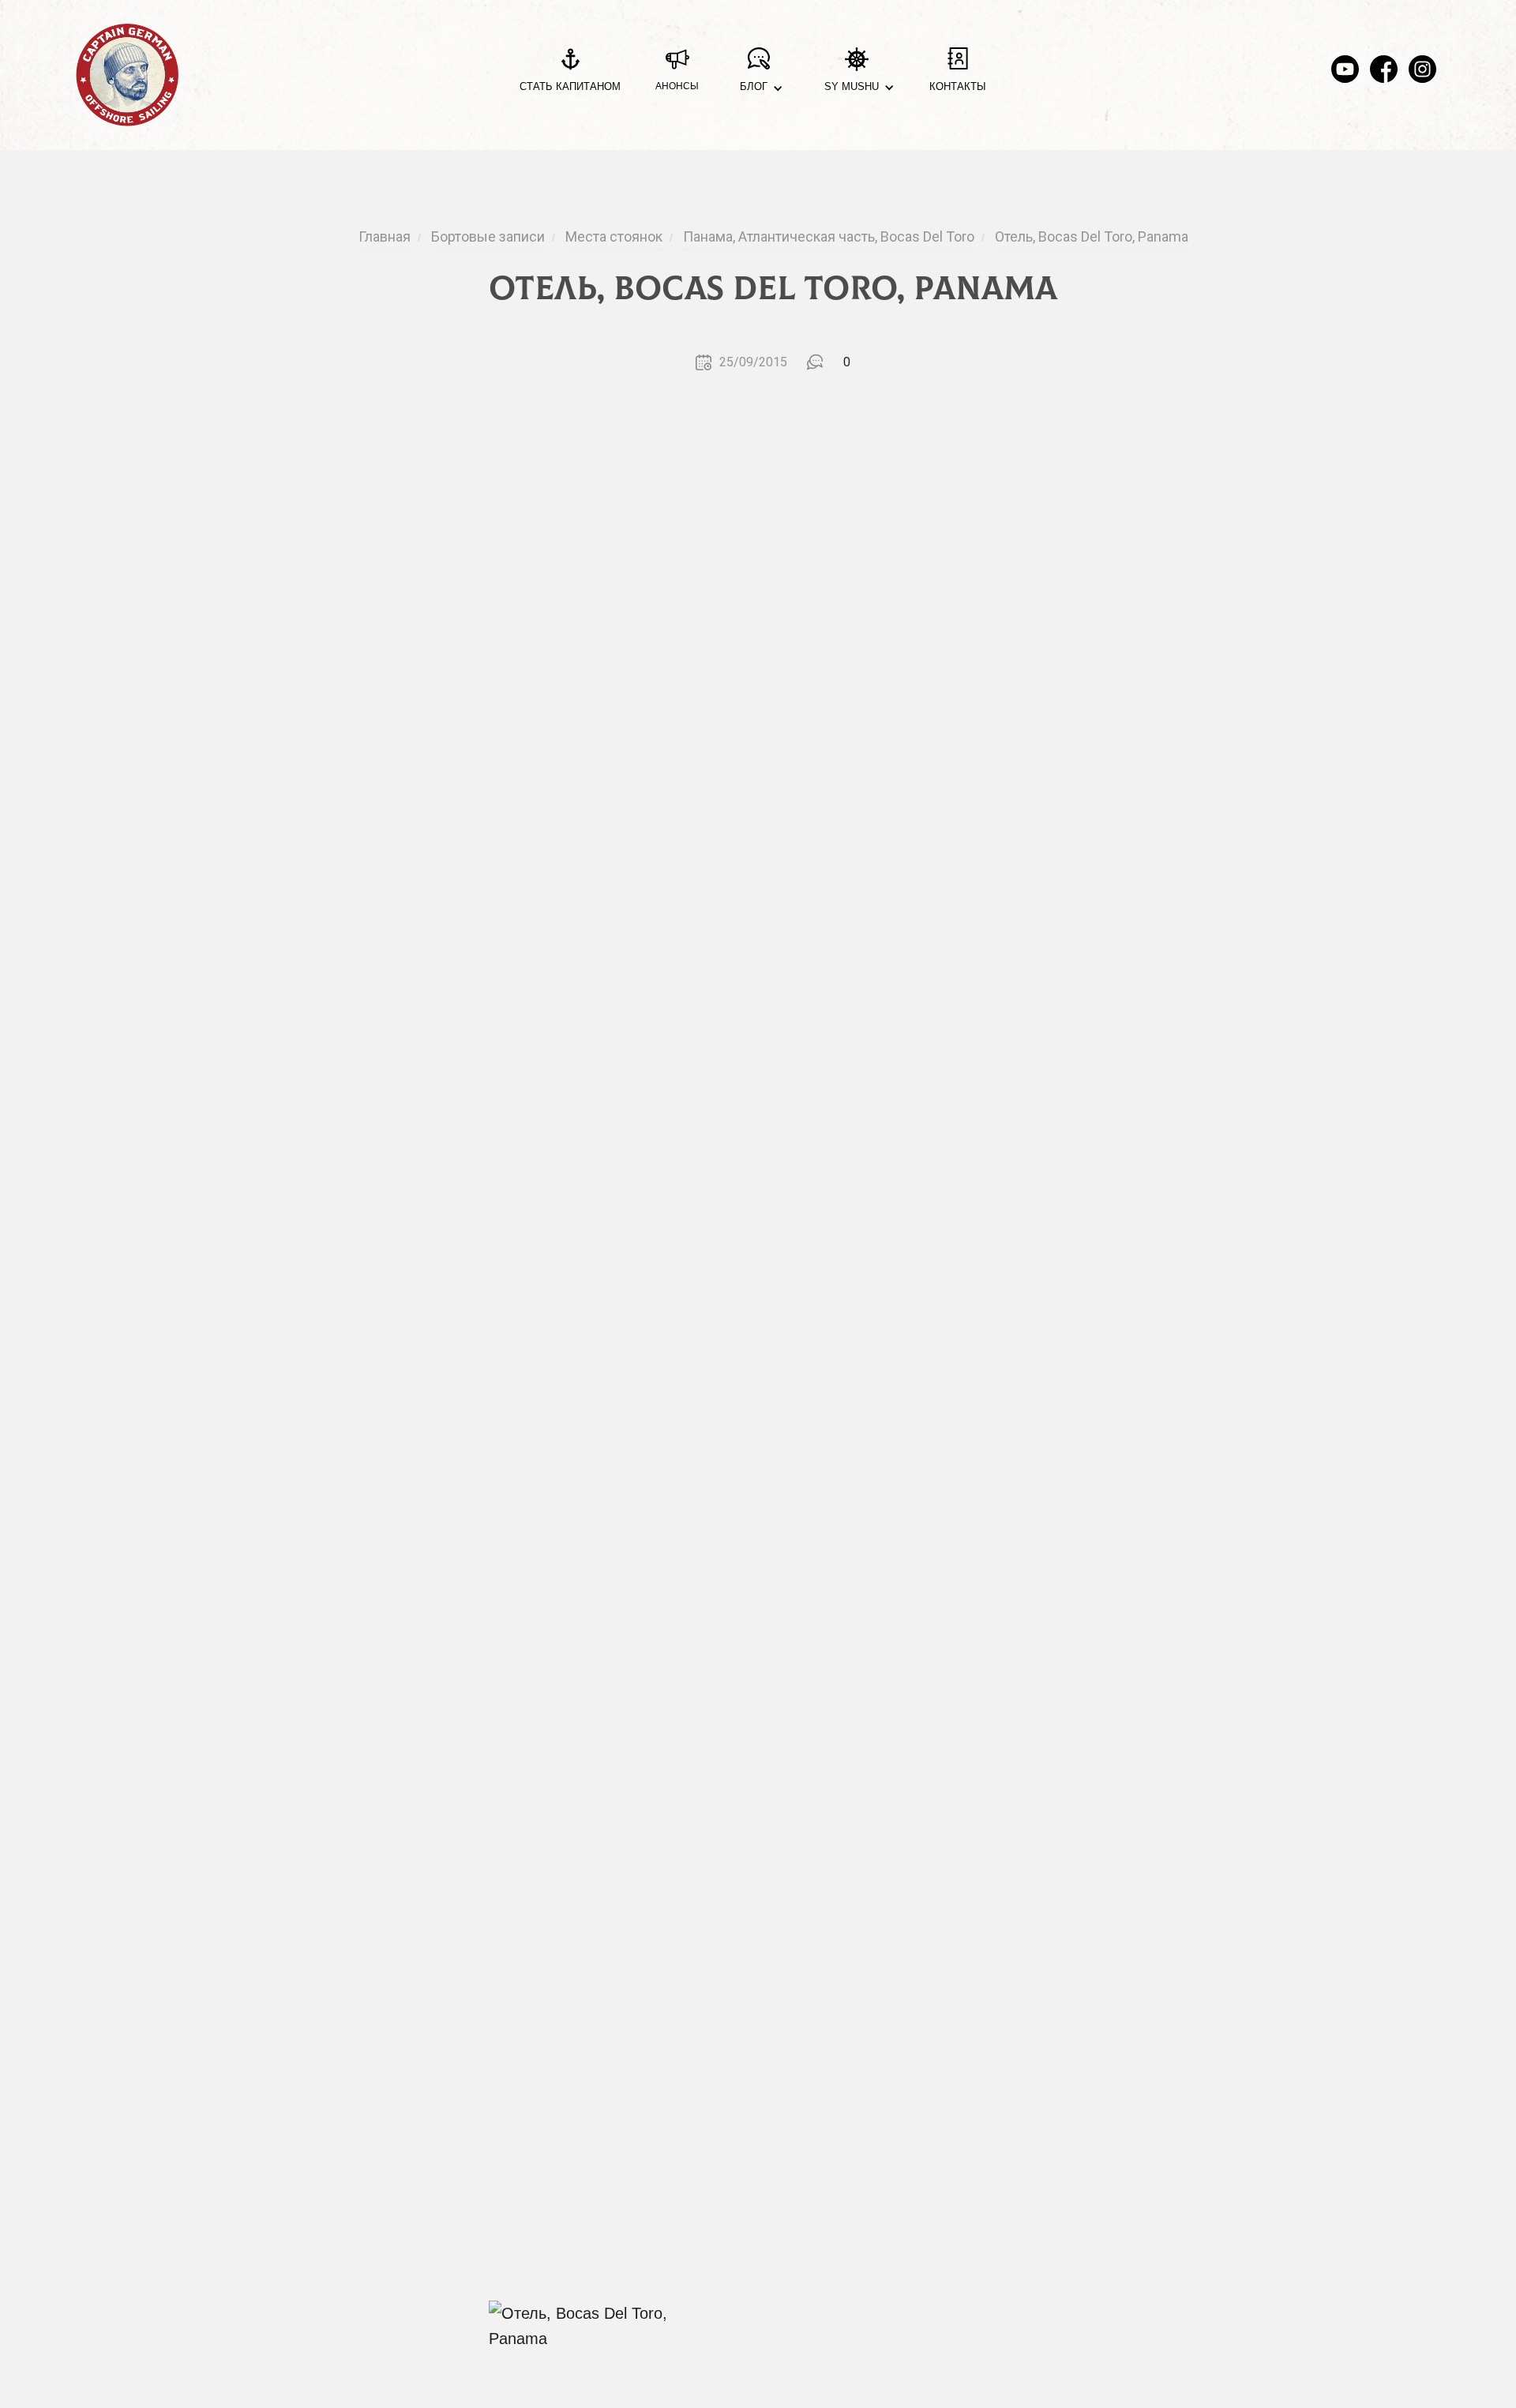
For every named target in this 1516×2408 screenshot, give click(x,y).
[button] (758, 75)
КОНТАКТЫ (958, 86)
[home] (127, 75)
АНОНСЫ (677, 86)
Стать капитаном (570, 86)
